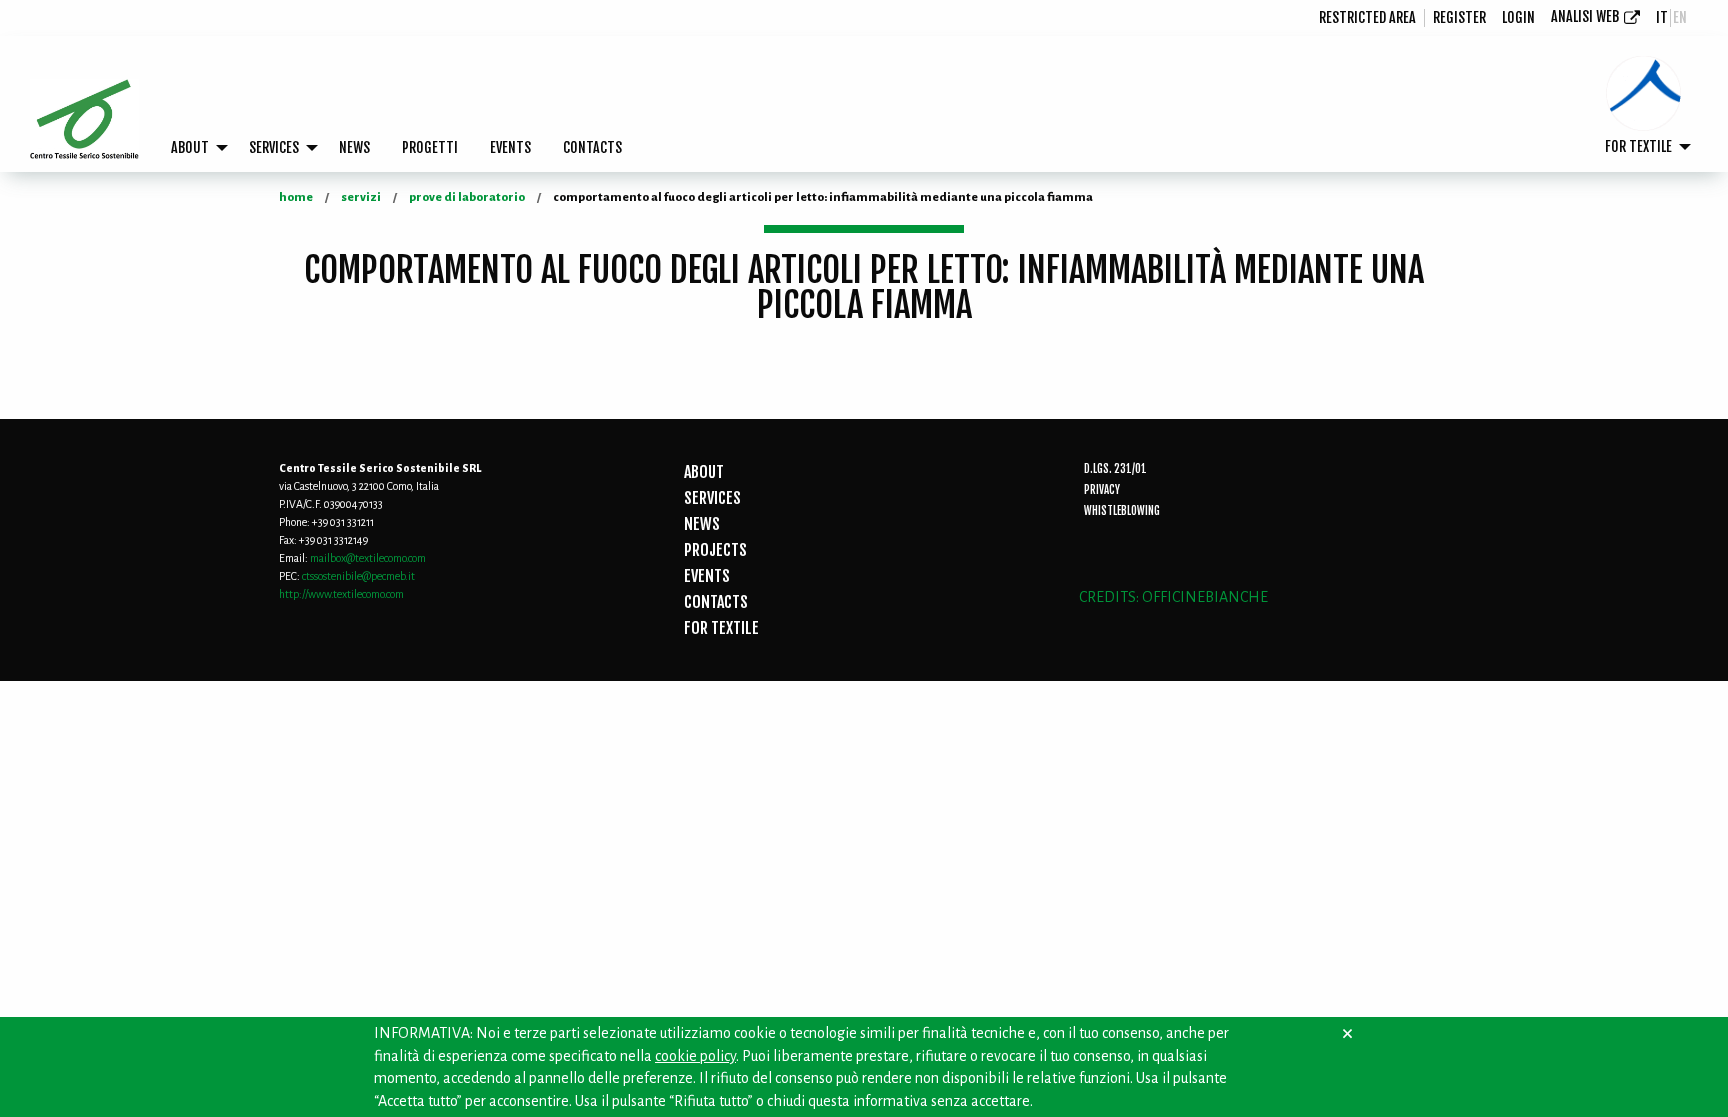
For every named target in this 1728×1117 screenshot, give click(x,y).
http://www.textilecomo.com (341, 594)
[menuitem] (1368, 18)
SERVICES (274, 147)
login (1518, 17)
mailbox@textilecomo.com (368, 558)
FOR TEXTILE (1638, 146)
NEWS (354, 147)
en (1680, 17)
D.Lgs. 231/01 (1115, 469)
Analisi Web (1585, 16)
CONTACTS (592, 147)
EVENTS (510, 147)
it (1662, 17)
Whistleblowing (1122, 511)
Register (1459, 17)
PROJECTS (715, 550)
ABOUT (190, 147)
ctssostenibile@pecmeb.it (358, 576)
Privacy (1102, 490)
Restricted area (1367, 17)
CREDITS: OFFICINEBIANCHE (1173, 597)
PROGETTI (430, 147)
